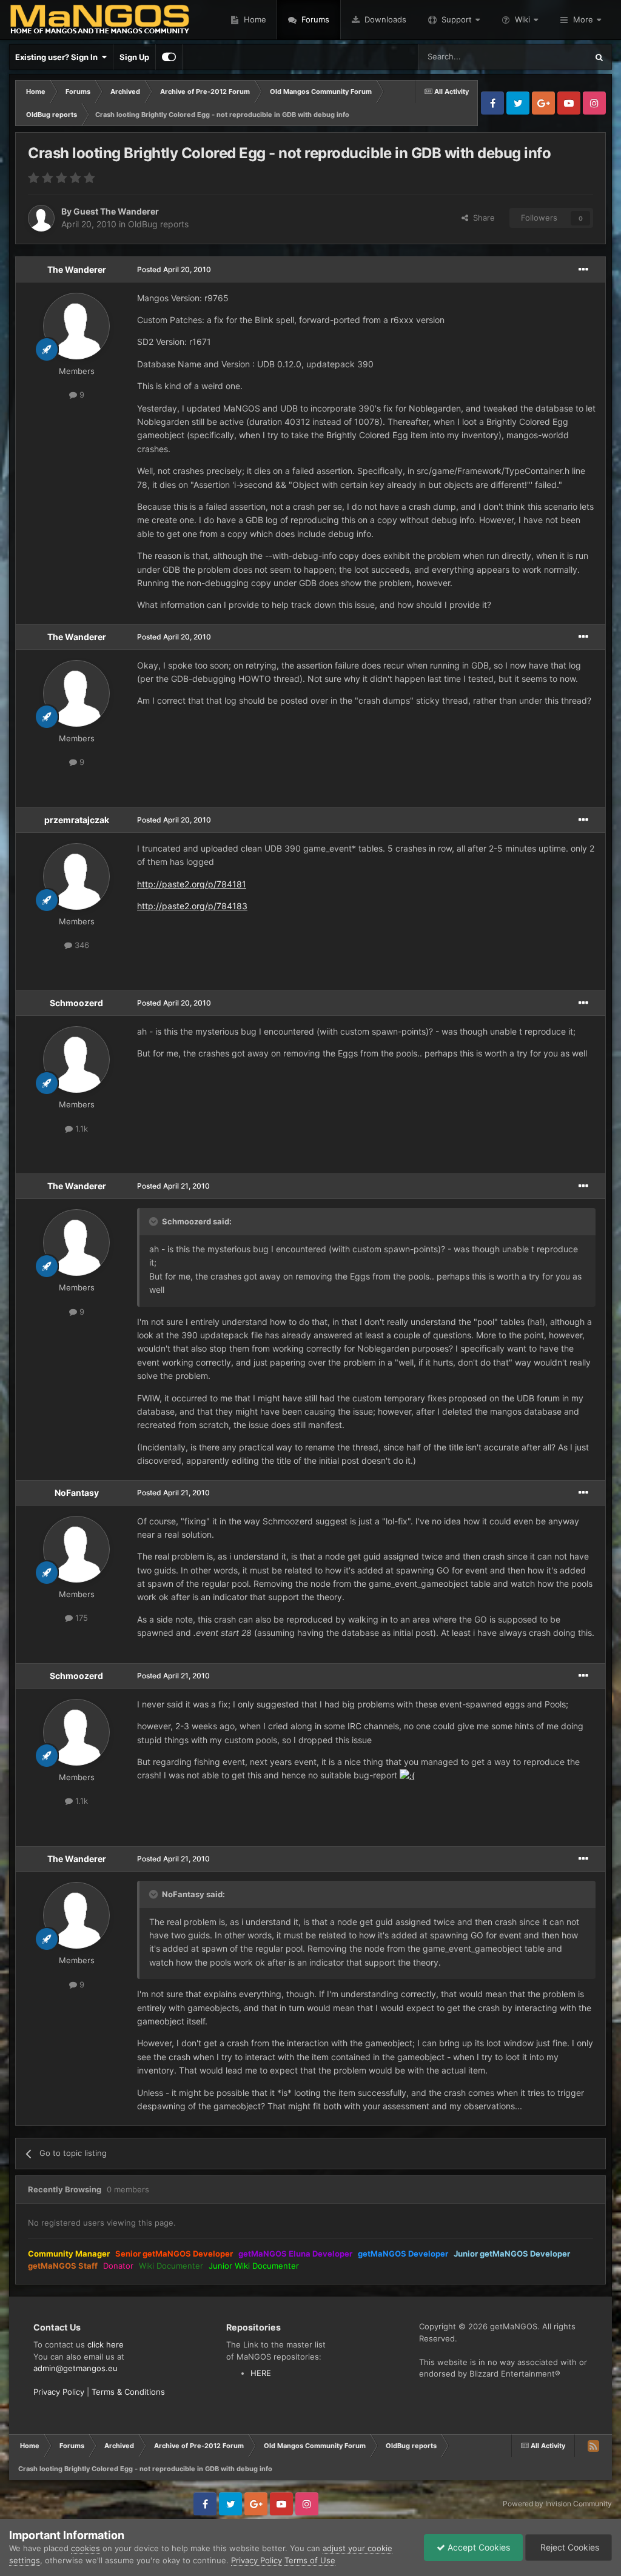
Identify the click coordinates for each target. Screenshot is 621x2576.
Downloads (384, 19)
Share (482, 218)
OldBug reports (158, 224)
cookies (86, 2548)
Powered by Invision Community (557, 2504)
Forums (314, 19)
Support (457, 19)
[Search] (599, 57)
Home (254, 19)
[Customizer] (169, 57)
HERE (261, 2373)
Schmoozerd (76, 1003)
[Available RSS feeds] (593, 2446)
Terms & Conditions (128, 2392)
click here (106, 2344)
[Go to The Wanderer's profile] (76, 326)
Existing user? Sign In (58, 57)
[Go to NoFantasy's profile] (76, 1549)
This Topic (552, 57)
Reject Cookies (569, 2547)
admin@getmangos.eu (76, 2368)
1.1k (80, 1129)
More (583, 19)
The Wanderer (77, 269)
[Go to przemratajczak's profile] (76, 876)
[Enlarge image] (407, 1775)
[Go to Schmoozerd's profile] (76, 1059)
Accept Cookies (478, 2547)
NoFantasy (77, 1493)
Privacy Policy (59, 2392)
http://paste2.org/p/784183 (192, 906)
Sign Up (134, 57)
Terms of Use (310, 2560)
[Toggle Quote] (155, 1221)
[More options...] (583, 270)
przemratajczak (77, 820)
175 (80, 1618)
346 (81, 945)
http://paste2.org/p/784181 (192, 884)
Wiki (522, 19)
